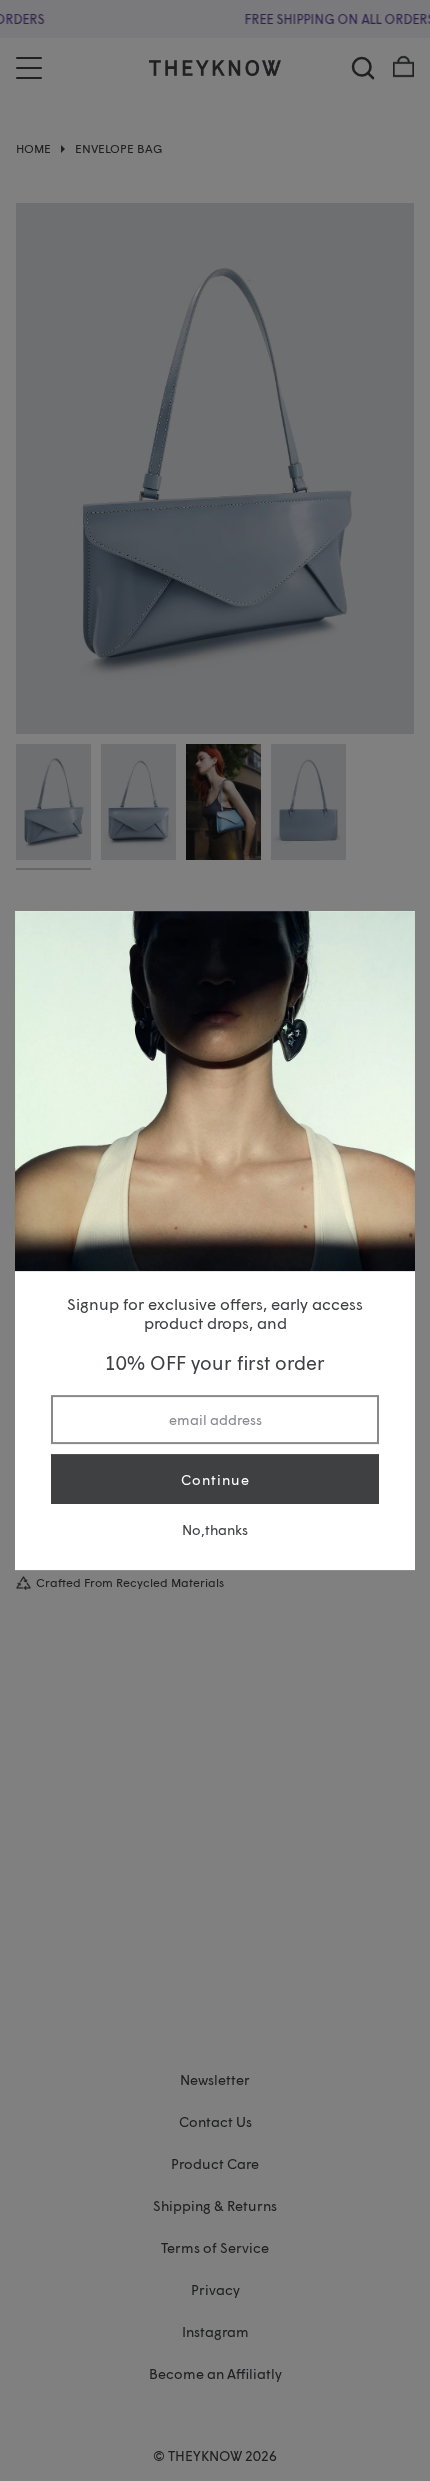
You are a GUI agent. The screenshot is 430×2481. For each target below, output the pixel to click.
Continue (215, 1479)
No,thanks (215, 1529)
